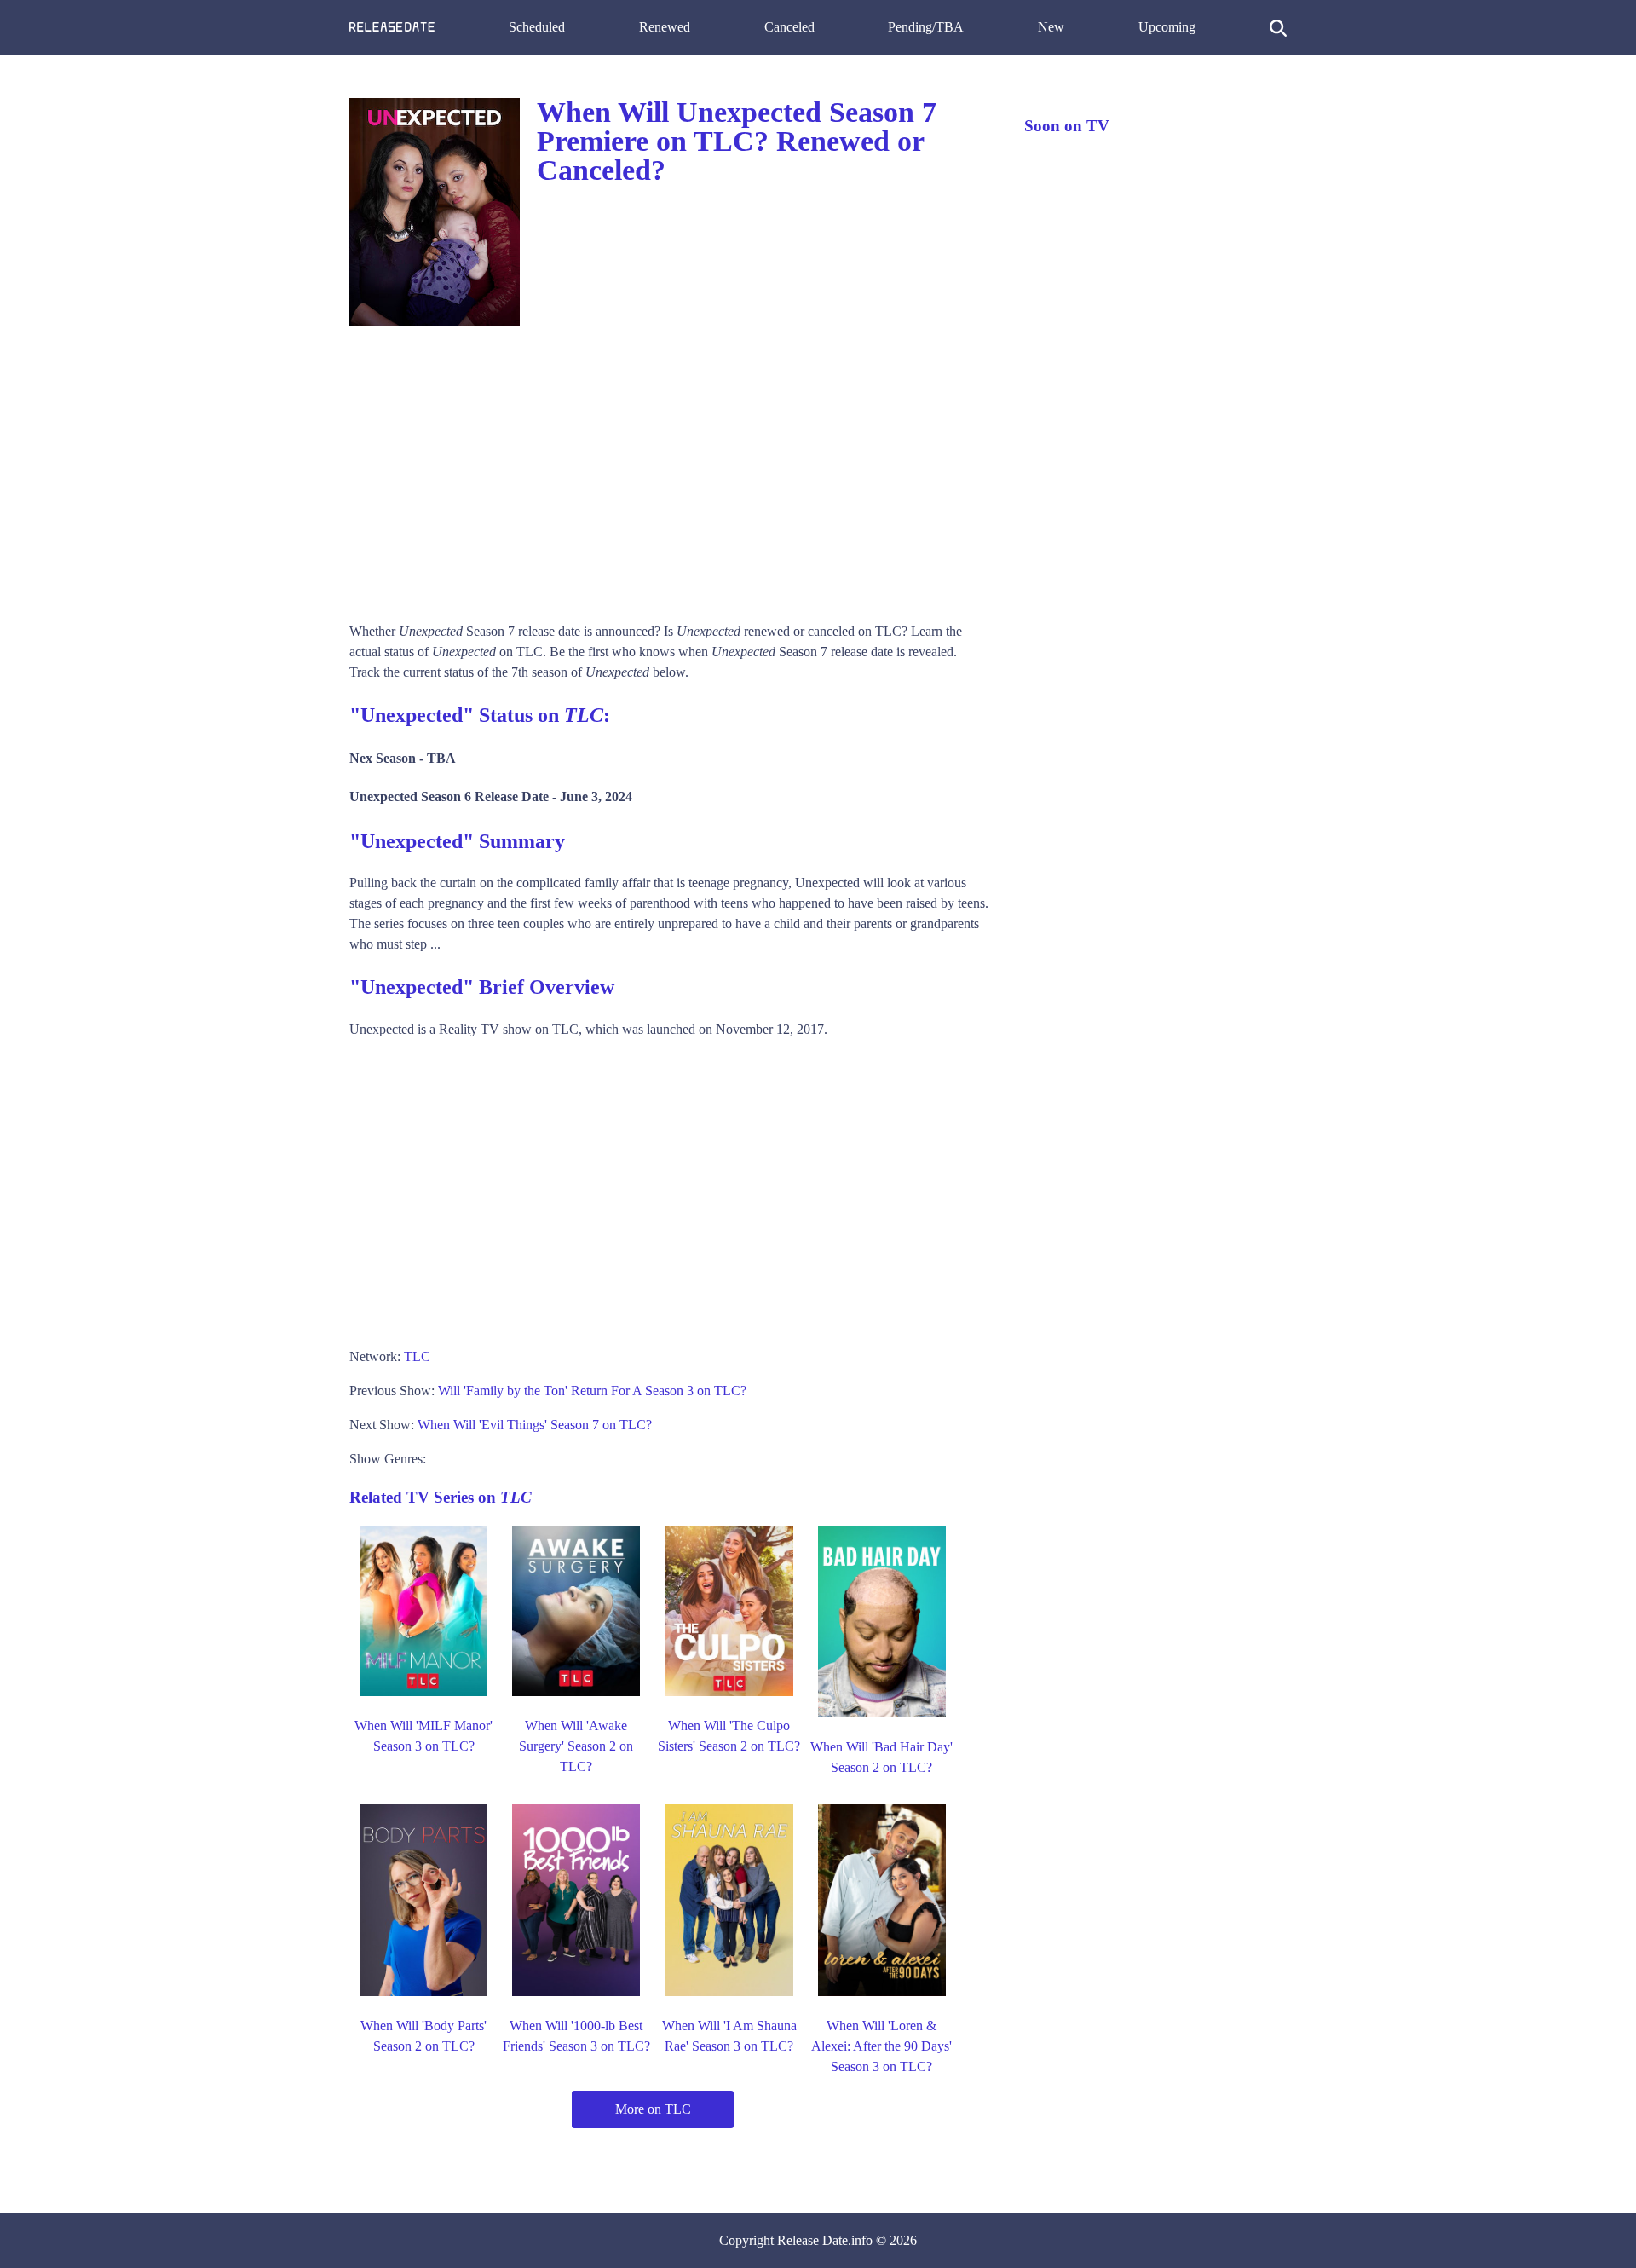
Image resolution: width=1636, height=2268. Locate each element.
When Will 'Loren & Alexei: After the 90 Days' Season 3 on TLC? (881, 2046)
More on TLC (653, 2109)
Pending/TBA (926, 27)
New (1051, 27)
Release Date (812, 2240)
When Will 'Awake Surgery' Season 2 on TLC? (576, 1746)
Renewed (665, 27)
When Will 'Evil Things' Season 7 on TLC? (535, 1425)
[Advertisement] (670, 468)
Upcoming (1167, 27)
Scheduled (537, 27)
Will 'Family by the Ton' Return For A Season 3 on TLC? (592, 1391)
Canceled (789, 27)
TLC (417, 1356)
